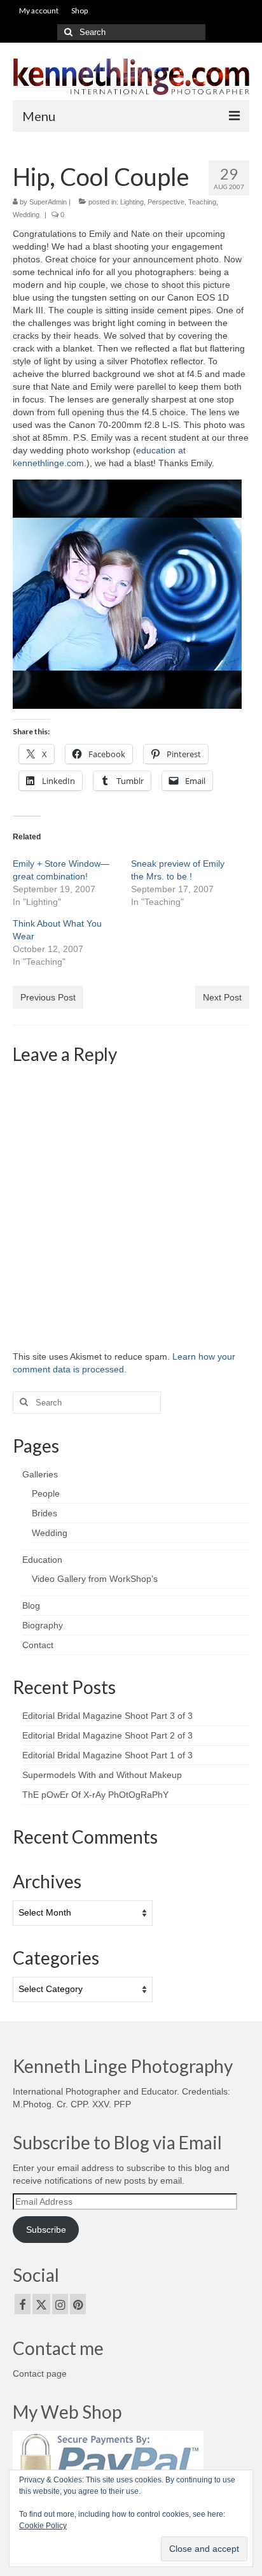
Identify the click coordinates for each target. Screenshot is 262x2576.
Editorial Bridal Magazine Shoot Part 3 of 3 (107, 1716)
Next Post (222, 997)
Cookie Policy (43, 2526)
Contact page (40, 2373)
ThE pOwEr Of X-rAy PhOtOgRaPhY (95, 1795)
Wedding (26, 215)
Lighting (132, 202)
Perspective (166, 202)
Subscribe (46, 2230)
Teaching (202, 202)
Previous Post (48, 997)
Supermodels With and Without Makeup (102, 1775)
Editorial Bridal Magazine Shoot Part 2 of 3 (107, 1735)
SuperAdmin (48, 202)
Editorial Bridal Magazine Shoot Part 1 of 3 (107, 1755)
